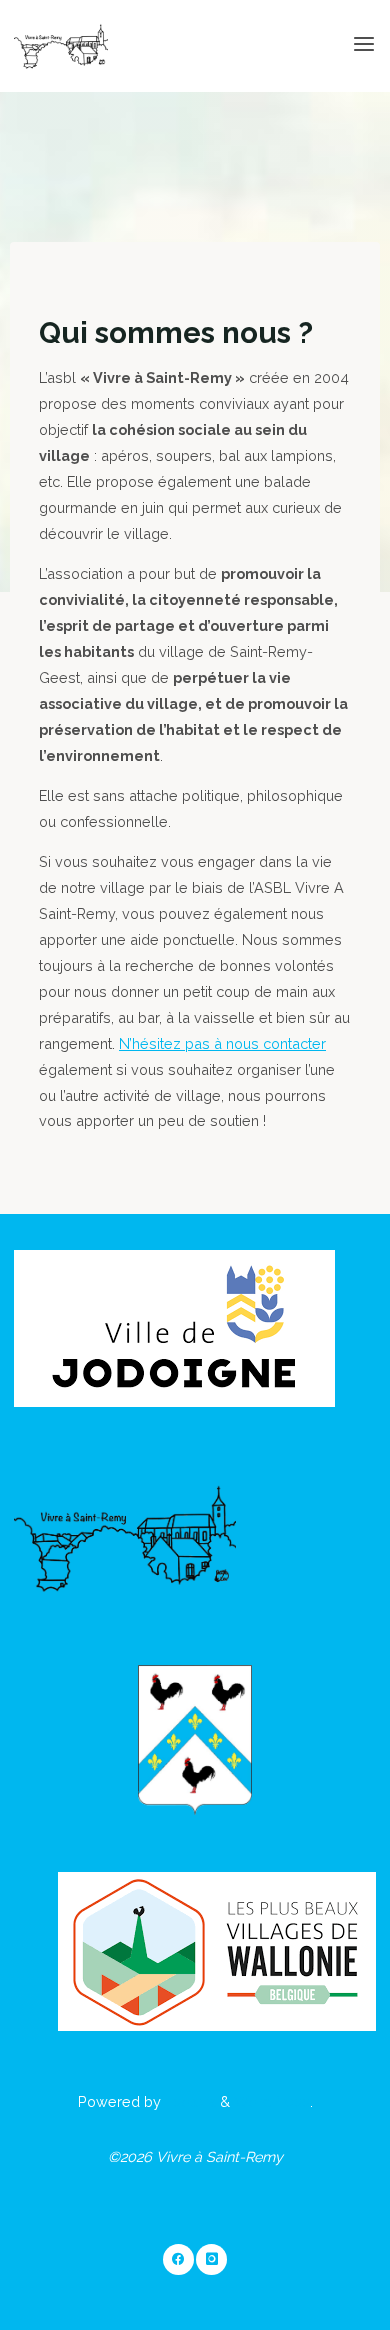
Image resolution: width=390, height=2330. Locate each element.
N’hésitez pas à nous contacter (222, 1043)
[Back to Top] (195, 2260)
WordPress (272, 2101)
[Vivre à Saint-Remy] (60, 44)
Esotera (188, 2101)
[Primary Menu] (364, 45)
